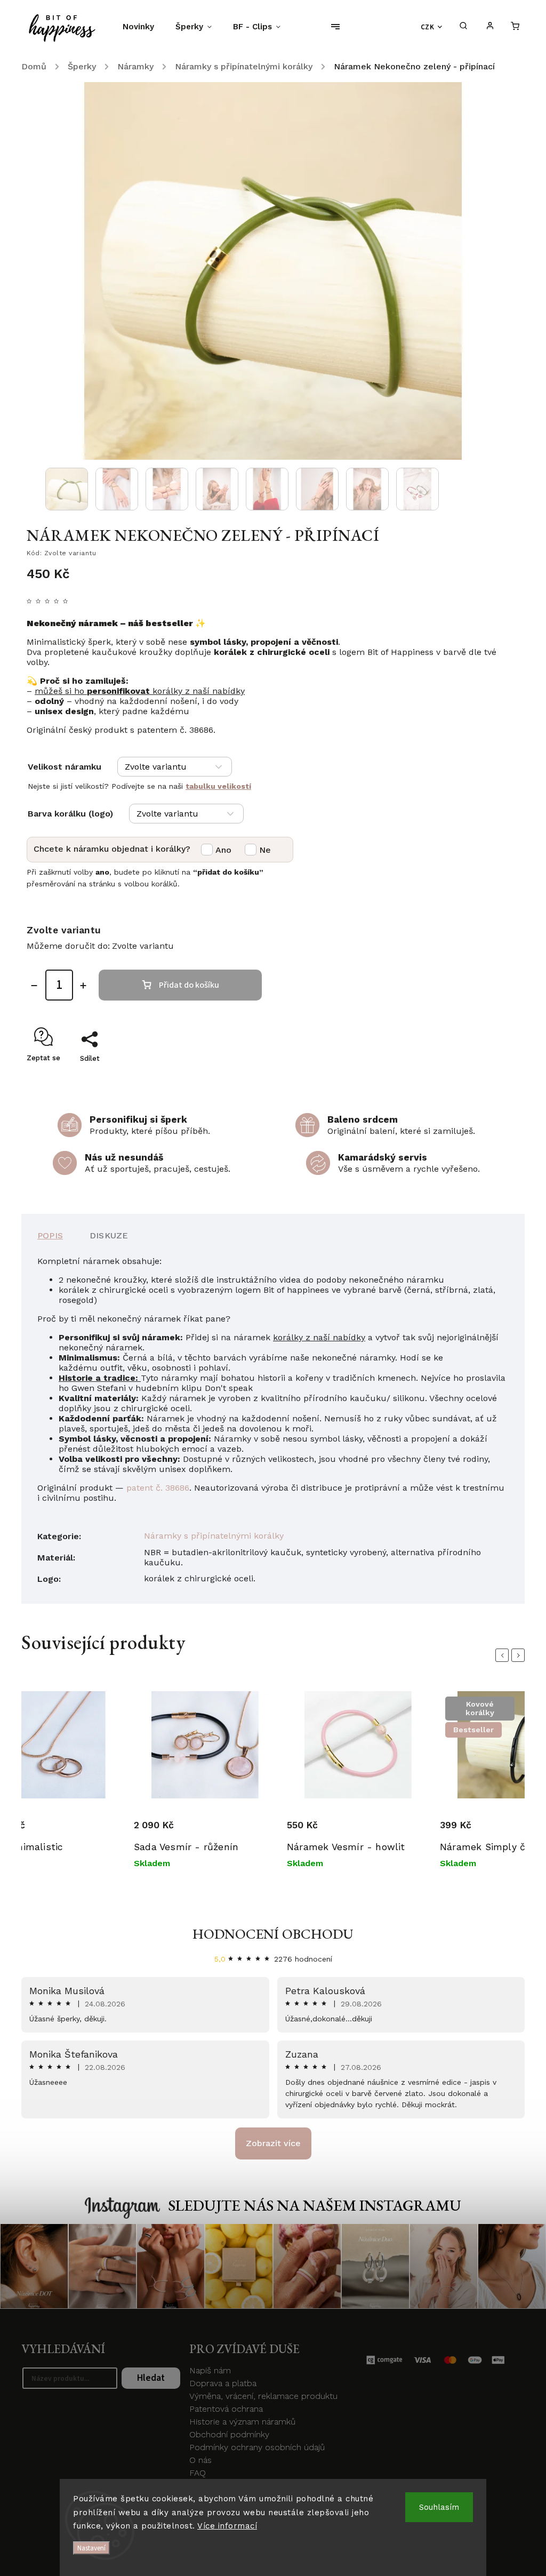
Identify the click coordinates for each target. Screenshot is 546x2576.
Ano (223, 850)
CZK (428, 27)
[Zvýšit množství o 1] (83, 986)
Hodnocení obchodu (273, 1934)
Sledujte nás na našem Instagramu (315, 2205)
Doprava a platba (223, 2383)
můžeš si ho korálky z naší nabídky (140, 691)
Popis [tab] (50, 1235)
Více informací (227, 2526)
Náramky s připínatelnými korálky (214, 1536)
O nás (200, 2460)
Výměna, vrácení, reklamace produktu (263, 2396)
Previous (504, 1655)
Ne (265, 850)
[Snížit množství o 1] (34, 986)
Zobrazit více (273, 2143)
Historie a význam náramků (242, 2422)
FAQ (198, 2473)
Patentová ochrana (226, 2409)
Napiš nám (210, 2370)
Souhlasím (439, 2507)
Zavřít (485, 1077)
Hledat (151, 2378)
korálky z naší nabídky (319, 1337)
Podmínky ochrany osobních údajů (257, 2447)
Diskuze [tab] (109, 1235)
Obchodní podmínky (229, 2434)
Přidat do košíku (189, 985)
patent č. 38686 (158, 1488)
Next (520, 1655)
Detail (146, 1816)
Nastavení (91, 2548)
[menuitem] (144, 27)
